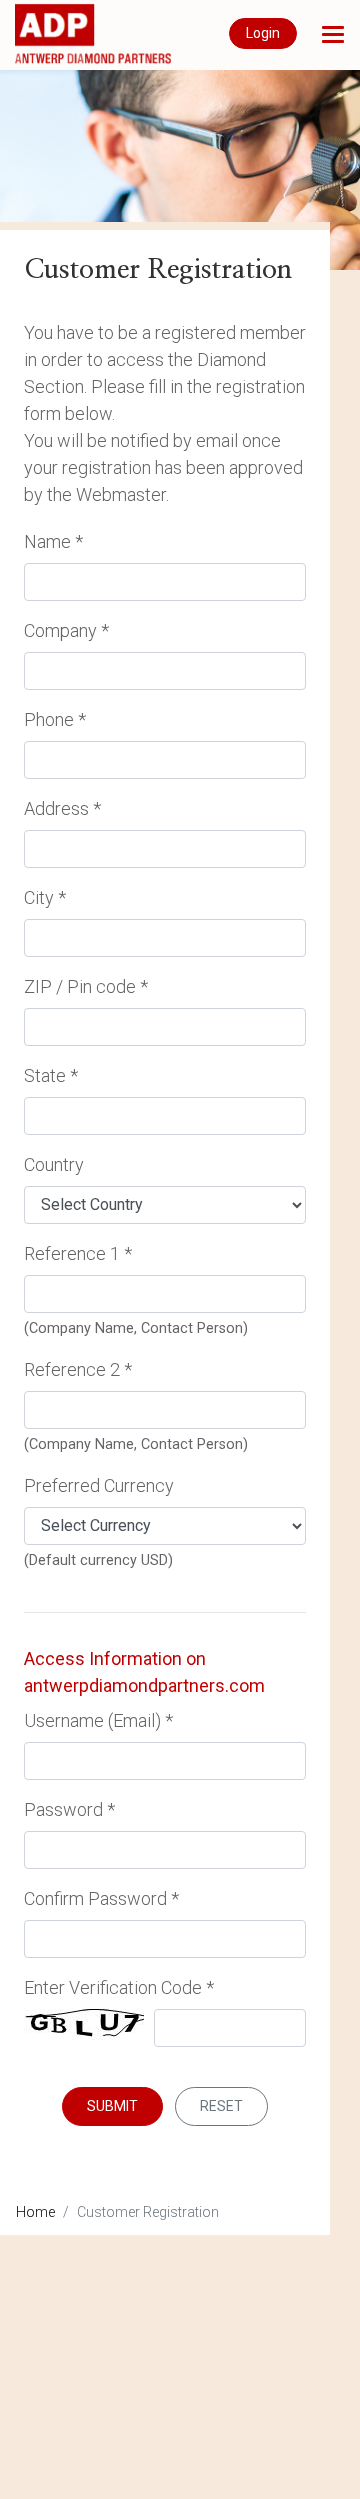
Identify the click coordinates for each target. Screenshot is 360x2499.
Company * (66, 630)
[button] (333, 34)
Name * (53, 541)
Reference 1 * (78, 1253)
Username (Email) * (98, 1720)
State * (51, 1075)
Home (35, 2212)
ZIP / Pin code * (86, 986)
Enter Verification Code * (119, 1987)
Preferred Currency (99, 1485)
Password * (69, 1809)
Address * (62, 808)
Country (54, 1164)
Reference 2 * (78, 1369)
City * (45, 897)
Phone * (55, 719)
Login (263, 33)
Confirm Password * (101, 1898)
